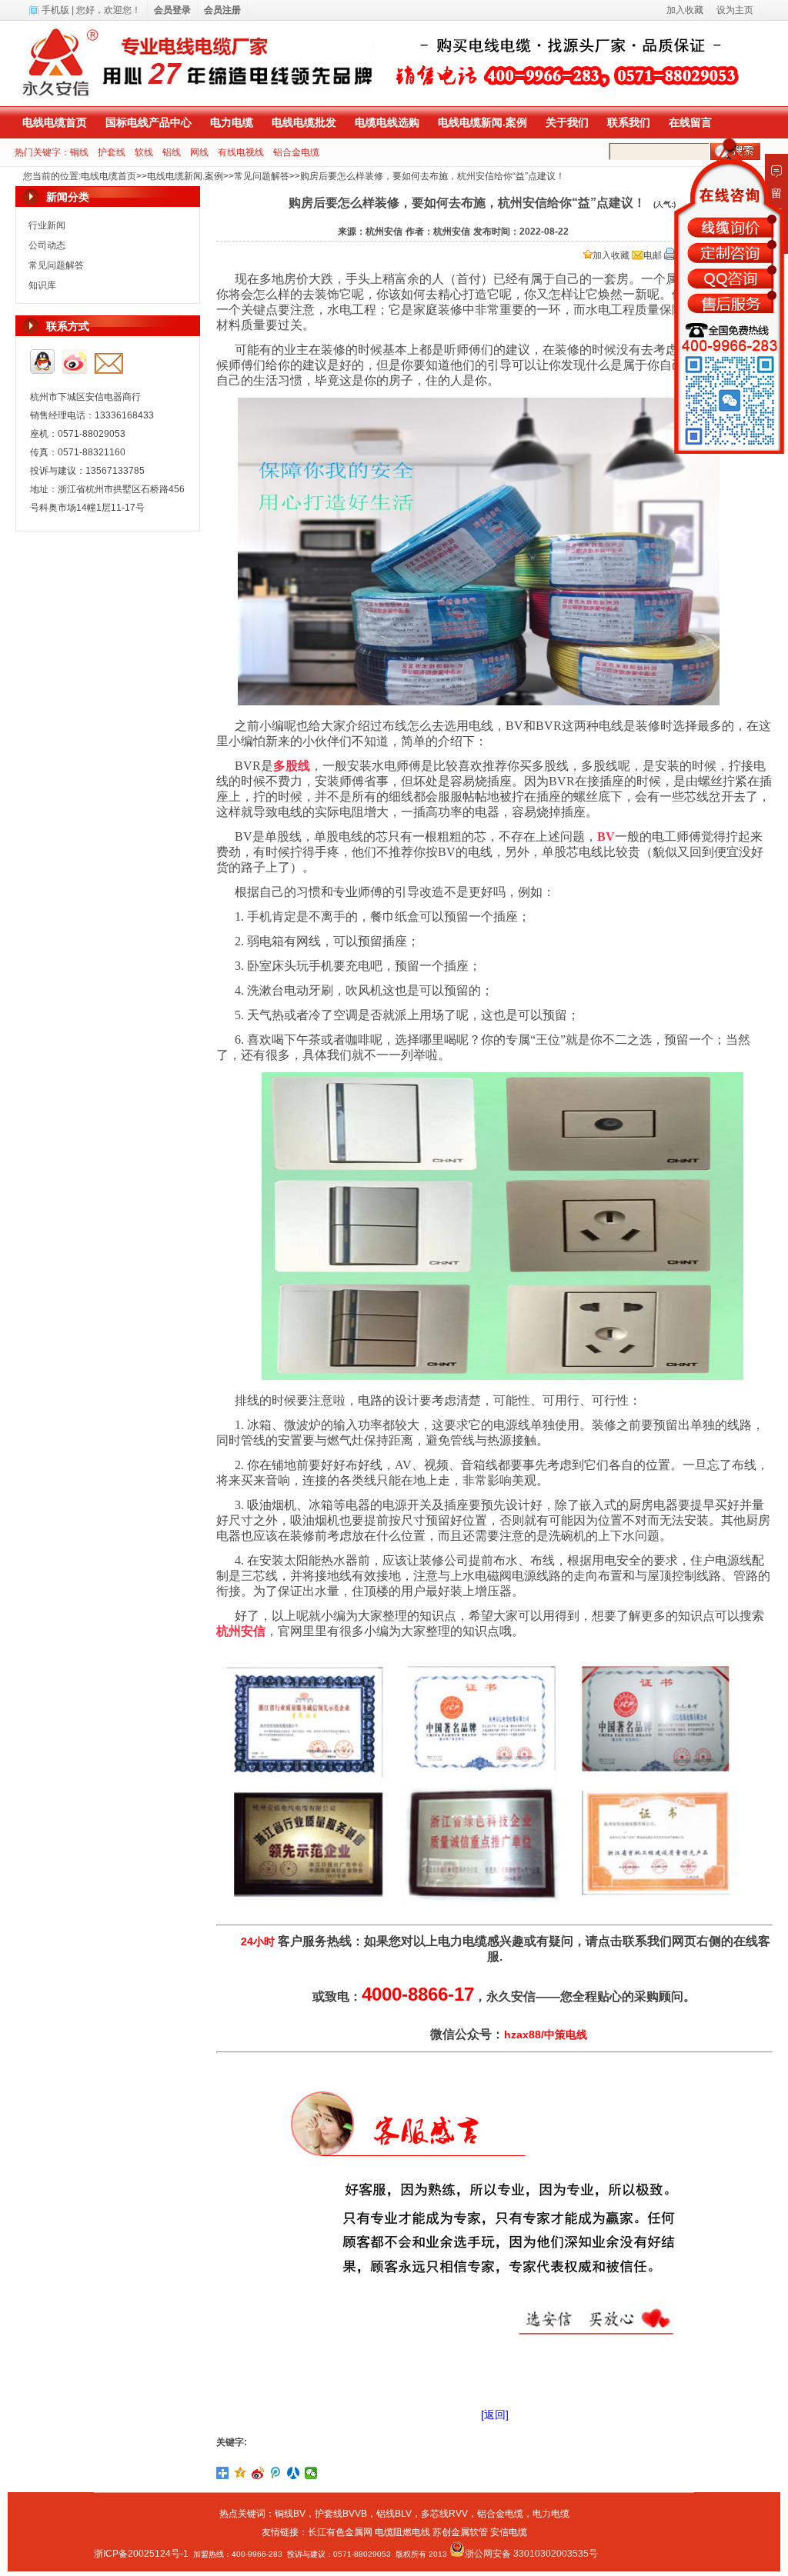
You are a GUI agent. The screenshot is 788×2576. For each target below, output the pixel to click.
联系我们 (629, 122)
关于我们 (567, 122)
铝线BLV (394, 2514)
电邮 (653, 255)
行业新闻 (47, 225)
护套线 (112, 152)
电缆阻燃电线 (402, 2532)
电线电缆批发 (304, 122)
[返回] (495, 2414)
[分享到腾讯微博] (276, 2473)
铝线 (172, 152)
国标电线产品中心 (149, 122)
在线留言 (690, 122)
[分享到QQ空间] (240, 2473)
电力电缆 (232, 122)
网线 (199, 152)
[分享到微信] (311, 2473)
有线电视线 (241, 152)
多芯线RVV (444, 2514)
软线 (144, 152)
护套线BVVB (341, 2514)
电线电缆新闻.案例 (482, 122)
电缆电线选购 (387, 122)
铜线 (79, 152)
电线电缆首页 (55, 122)
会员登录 (172, 10)
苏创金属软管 (460, 2532)
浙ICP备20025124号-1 (141, 2554)
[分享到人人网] (294, 2473)
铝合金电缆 (296, 152)
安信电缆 (509, 2532)
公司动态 (47, 245)
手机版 (55, 10)
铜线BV (290, 2514)
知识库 (42, 285)
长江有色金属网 (340, 2532)
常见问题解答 (262, 176)
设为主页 (735, 10)
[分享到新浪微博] (258, 2473)
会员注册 (222, 10)
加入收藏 (611, 255)
